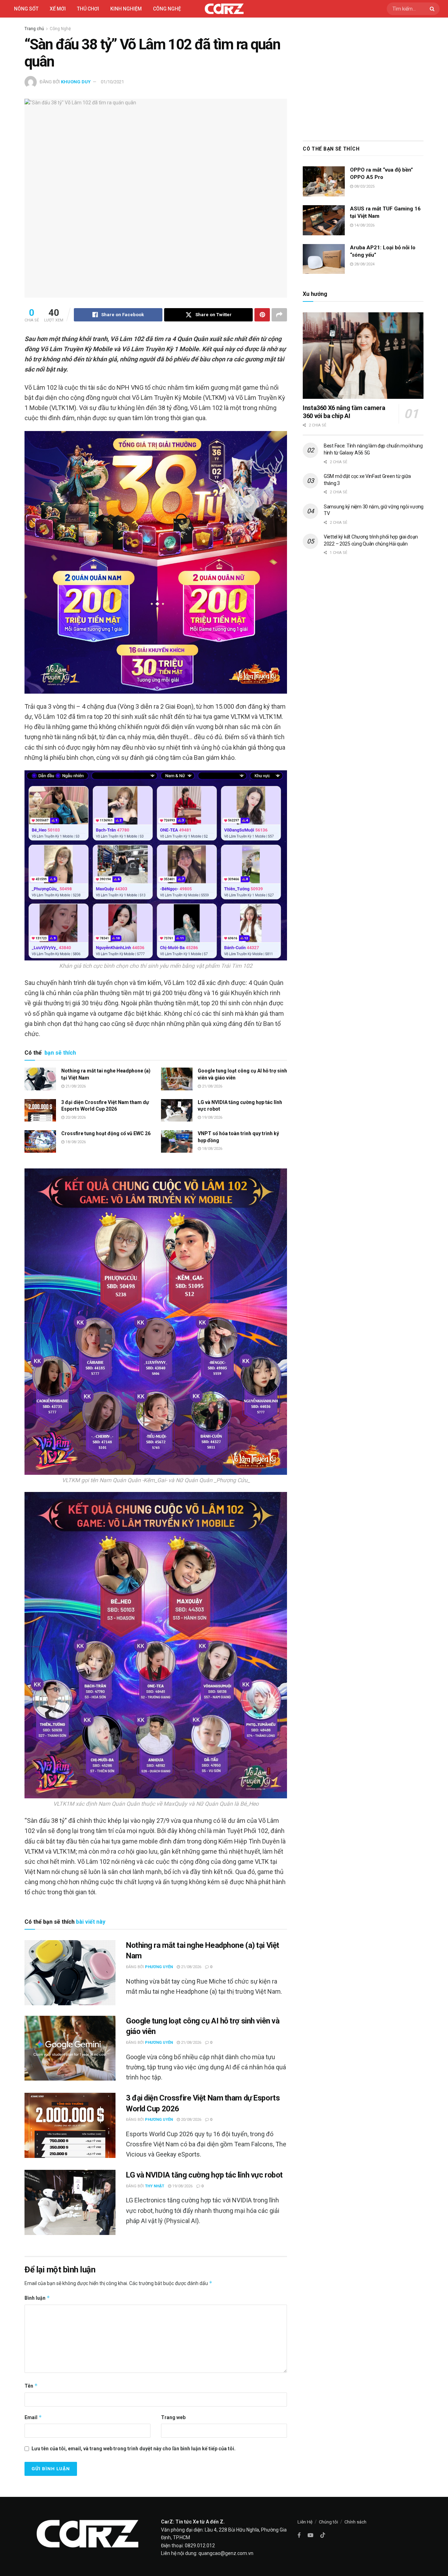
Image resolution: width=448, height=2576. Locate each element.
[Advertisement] (363, 77)
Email (33, 2417)
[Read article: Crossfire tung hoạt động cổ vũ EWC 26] (40, 1141)
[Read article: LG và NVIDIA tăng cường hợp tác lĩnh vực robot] (177, 1110)
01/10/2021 (112, 82)
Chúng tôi (328, 2522)
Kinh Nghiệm (126, 9)
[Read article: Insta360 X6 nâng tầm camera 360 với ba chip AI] (363, 356)
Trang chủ (34, 29)
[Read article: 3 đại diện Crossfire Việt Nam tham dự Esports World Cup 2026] (40, 1110)
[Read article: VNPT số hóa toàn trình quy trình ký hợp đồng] (177, 1141)
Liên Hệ (305, 2522)
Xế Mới (58, 9)
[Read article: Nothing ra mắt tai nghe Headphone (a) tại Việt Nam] (40, 1079)
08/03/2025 (364, 186)
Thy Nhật (155, 2186)
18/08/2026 (75, 1142)
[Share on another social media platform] (279, 315)
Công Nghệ (60, 29)
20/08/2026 (75, 1117)
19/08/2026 (212, 1117)
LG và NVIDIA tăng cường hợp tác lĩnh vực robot (204, 2175)
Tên (31, 2386)
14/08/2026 (364, 225)
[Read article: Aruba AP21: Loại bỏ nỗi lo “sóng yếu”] (324, 259)
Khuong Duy (76, 82)
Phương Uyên (159, 1967)
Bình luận (37, 2298)
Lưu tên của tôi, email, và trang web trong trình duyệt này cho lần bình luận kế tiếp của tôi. (134, 2449)
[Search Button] (433, 9)
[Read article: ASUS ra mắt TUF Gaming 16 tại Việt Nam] (324, 220)
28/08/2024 (364, 264)
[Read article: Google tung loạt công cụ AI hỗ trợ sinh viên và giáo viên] (177, 1079)
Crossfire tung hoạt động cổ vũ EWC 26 (106, 1133)
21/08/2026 (75, 1086)
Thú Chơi (88, 9)
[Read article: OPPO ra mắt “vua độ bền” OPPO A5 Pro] (324, 181)
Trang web (173, 2417)
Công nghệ (167, 9)
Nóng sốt (26, 9)
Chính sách (355, 2522)
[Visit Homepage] (224, 9)
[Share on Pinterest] (262, 315)
